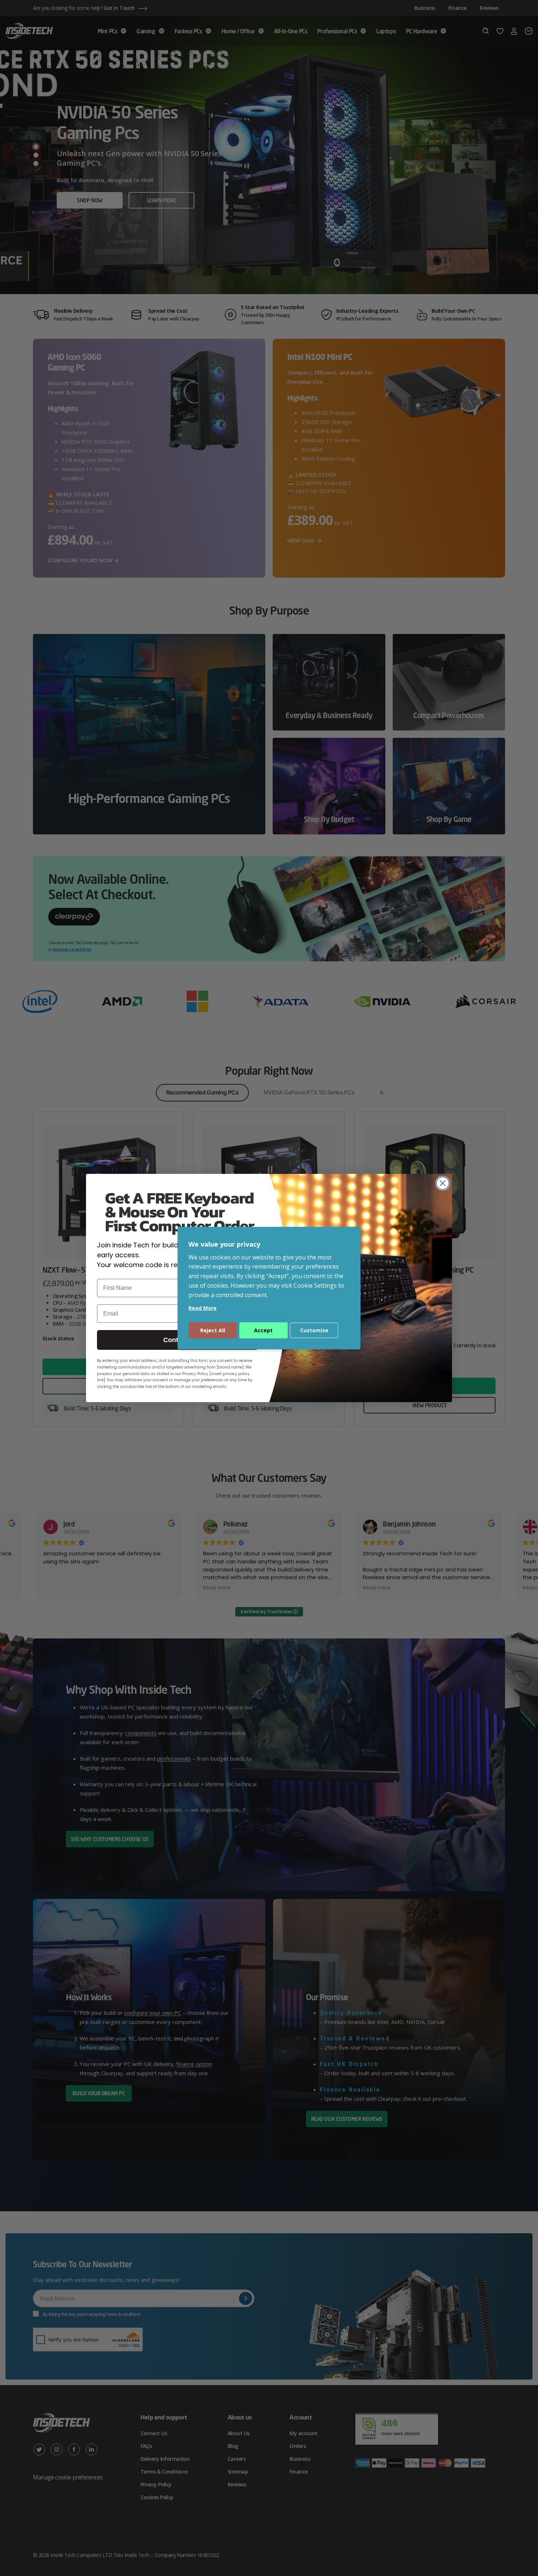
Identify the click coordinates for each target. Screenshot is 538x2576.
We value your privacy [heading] (224, 1244)
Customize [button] (314, 1330)
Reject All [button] (213, 1330)
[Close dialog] (443, 1183)
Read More (203, 1308)
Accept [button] (263, 1330)
